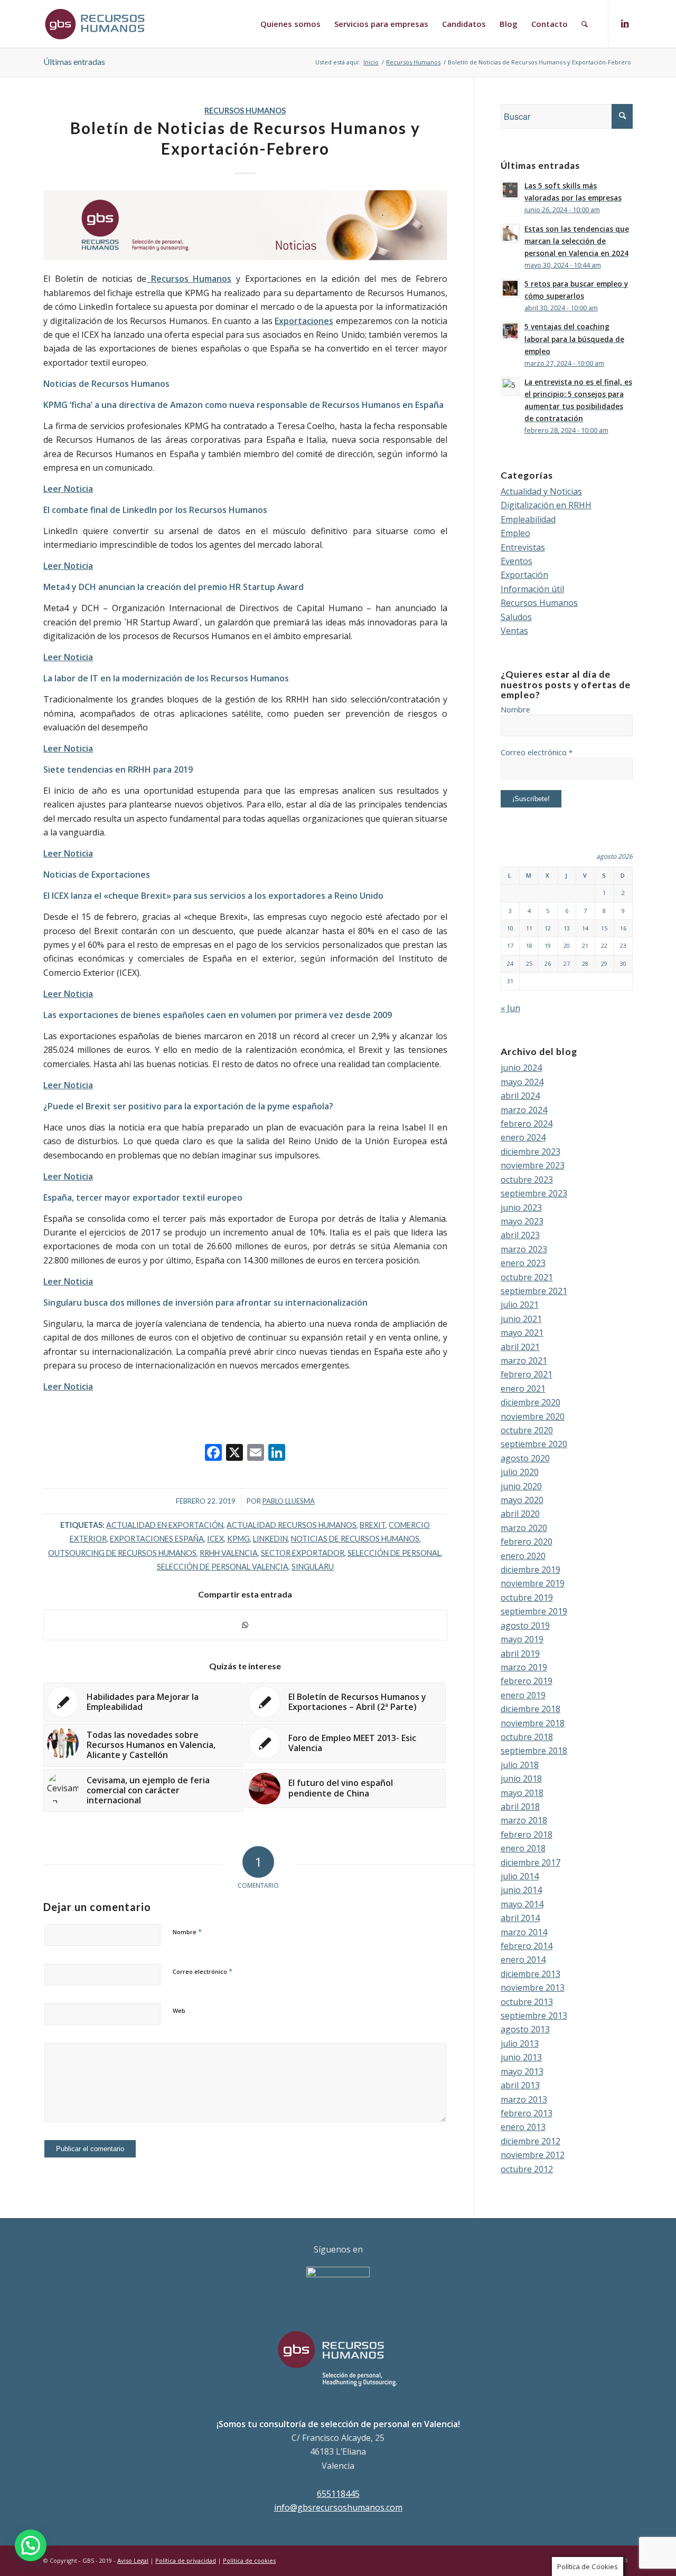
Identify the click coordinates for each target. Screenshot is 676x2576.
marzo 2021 (524, 1361)
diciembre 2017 (531, 1862)
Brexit (373, 1525)
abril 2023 (520, 1235)
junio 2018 (521, 1779)
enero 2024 (523, 1137)
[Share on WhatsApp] (245, 1625)
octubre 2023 (527, 1180)
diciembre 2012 (531, 2141)
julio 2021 (520, 1305)
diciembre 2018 (531, 1709)
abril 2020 (520, 1514)
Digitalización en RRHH (546, 505)
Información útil (532, 589)
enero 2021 (523, 1389)
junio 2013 (521, 2057)
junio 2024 (521, 1068)
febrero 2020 (527, 1542)
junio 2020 (521, 1486)
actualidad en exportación (165, 1525)
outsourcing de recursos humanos (122, 1553)
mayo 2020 (522, 1500)
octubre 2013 (527, 2002)
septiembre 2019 (534, 1611)
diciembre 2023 (531, 1152)
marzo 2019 (524, 1667)
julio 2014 (520, 1876)
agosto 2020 (525, 1458)
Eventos (517, 561)
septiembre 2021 (534, 1291)
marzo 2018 (524, 1820)
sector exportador (303, 1553)
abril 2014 (520, 1918)
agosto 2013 (525, 2029)
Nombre (187, 1932)
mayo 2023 (522, 1221)
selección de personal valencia (223, 1567)
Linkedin (270, 1539)
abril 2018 (520, 1807)
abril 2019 (520, 1653)
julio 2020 (520, 1472)
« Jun (510, 1008)
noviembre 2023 (533, 1165)
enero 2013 (523, 2127)
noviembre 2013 (533, 1988)
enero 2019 (523, 1695)
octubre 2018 (527, 1737)
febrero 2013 (527, 2113)
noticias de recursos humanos (355, 1539)
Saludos (516, 617)
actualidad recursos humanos (292, 1525)
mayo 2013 (522, 2071)
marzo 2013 (524, 2099)
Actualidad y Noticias (541, 491)
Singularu (313, 1567)
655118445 (338, 2494)
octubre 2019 (527, 1598)
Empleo (515, 533)
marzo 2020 (524, 1528)
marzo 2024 (524, 1110)
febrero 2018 (527, 1834)
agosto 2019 (525, 1626)
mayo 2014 (522, 1904)
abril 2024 (520, 1096)
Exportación (524, 575)
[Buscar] (585, 24)
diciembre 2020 (531, 1402)
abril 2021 (520, 1347)
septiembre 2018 (534, 1751)
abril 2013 (520, 2085)
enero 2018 (523, 1848)
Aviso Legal (133, 2560)
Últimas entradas (74, 61)
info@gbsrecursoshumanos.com (338, 2507)
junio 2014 (521, 1890)
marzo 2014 (524, 1932)
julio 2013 (520, 2043)
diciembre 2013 (531, 1974)
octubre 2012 (527, 2169)
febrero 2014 (527, 1946)
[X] (234, 1453)
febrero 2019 (527, 1681)
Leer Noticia (68, 853)
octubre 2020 (527, 1430)
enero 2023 (523, 1263)
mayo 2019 (522, 1639)
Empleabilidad (528, 519)
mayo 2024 (522, 1082)
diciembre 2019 (531, 1570)
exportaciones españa (157, 1539)
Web (179, 2011)
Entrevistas (523, 547)
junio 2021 (521, 1319)
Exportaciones (304, 321)
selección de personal (394, 1553)
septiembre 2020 (534, 1444)
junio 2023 (521, 1208)
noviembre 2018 (533, 1723)
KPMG (238, 1539)
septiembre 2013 (534, 2016)
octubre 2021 (527, 1277)
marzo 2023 (524, 1249)
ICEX (215, 1539)
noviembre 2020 (533, 1417)
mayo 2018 (522, 1793)
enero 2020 (523, 1556)
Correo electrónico (203, 1971)
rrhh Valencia (229, 1553)
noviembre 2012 (533, 2155)
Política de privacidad (186, 2560)
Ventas (514, 631)
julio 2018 (520, 1765)
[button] (31, 2545)
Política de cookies (249, 2560)
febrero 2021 (527, 1374)
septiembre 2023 (534, 1193)
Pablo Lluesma (289, 1501)
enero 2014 (523, 1960)
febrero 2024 (527, 1124)
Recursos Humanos (245, 111)
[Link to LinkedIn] (625, 23)
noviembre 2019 (533, 1583)
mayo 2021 (522, 1333)
